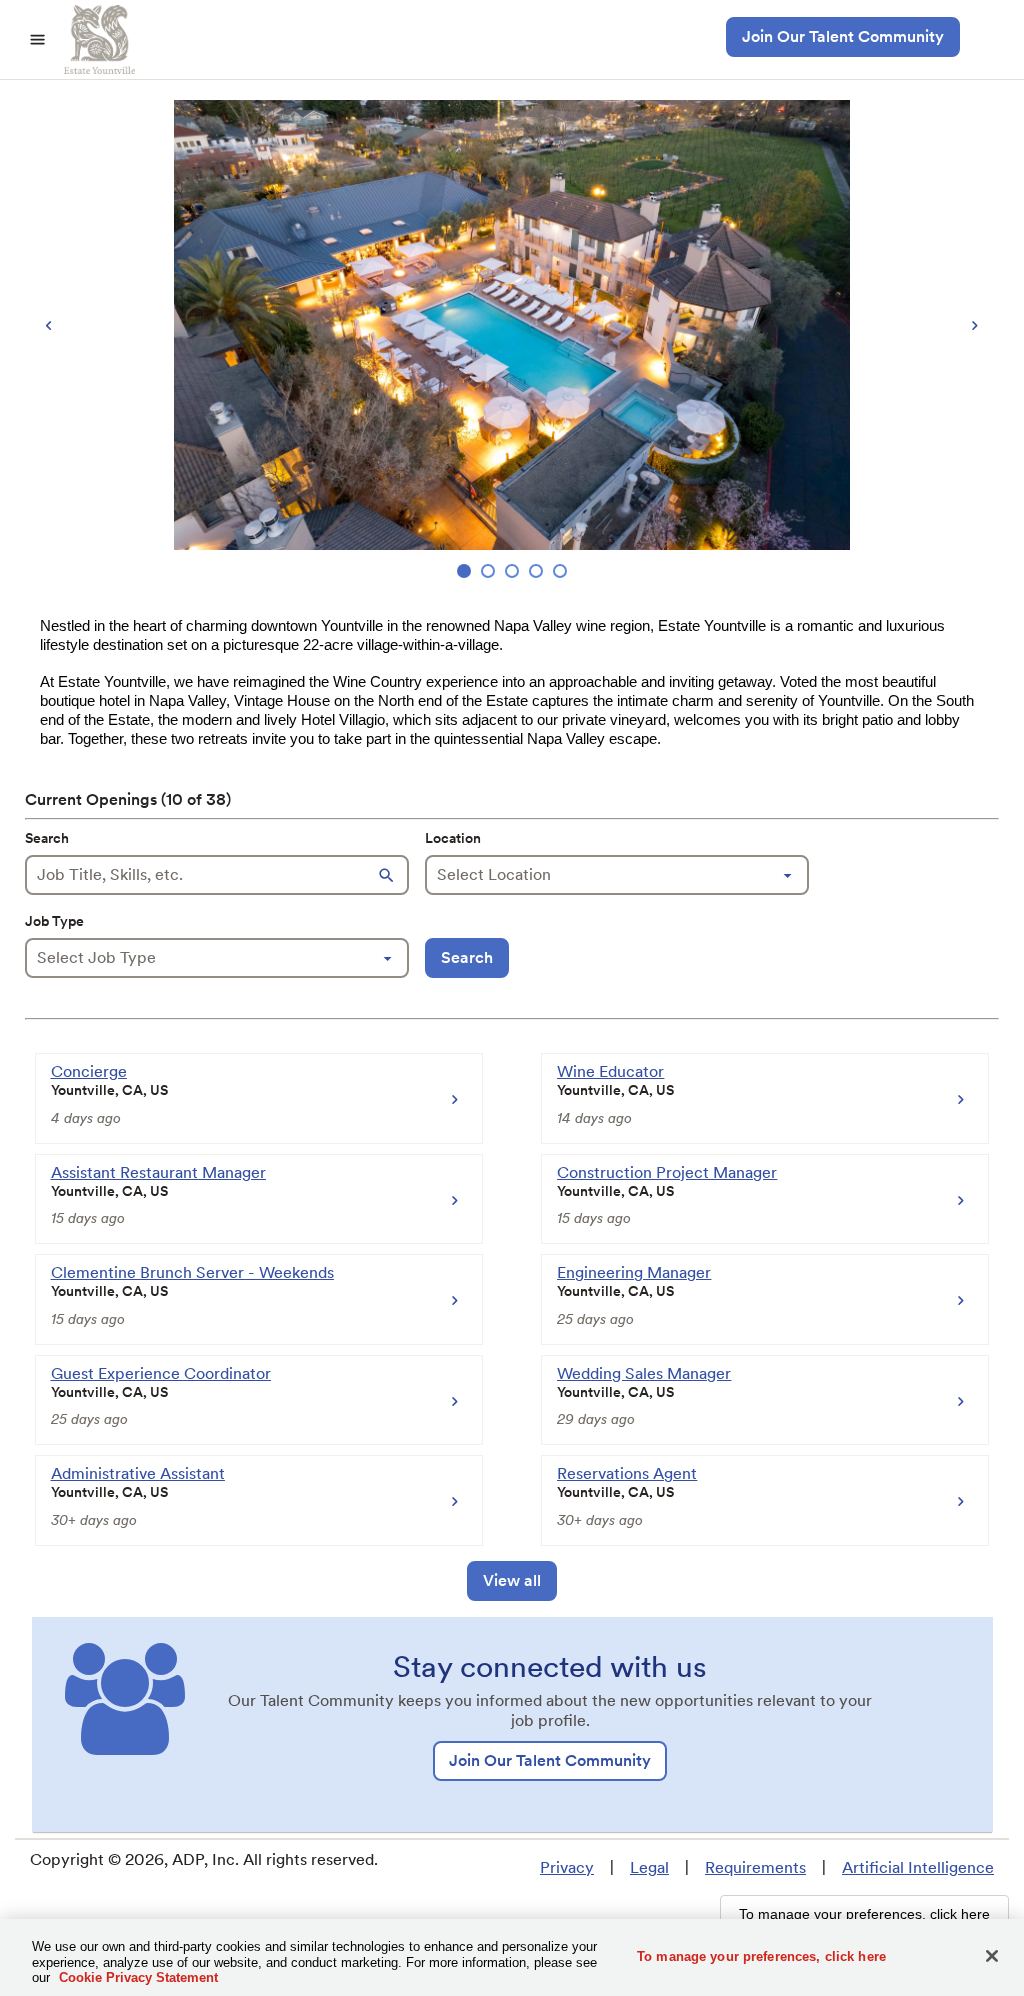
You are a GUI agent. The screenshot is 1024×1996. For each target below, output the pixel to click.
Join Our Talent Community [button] (843, 36)
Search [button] (467, 957)
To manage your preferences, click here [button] (864, 1914)
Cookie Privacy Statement (138, 1977)
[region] (512, 341)
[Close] (992, 1956)
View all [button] (512, 1580)
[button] (389, 875)
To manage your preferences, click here (761, 1955)
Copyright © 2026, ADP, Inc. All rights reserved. (204, 1859)
